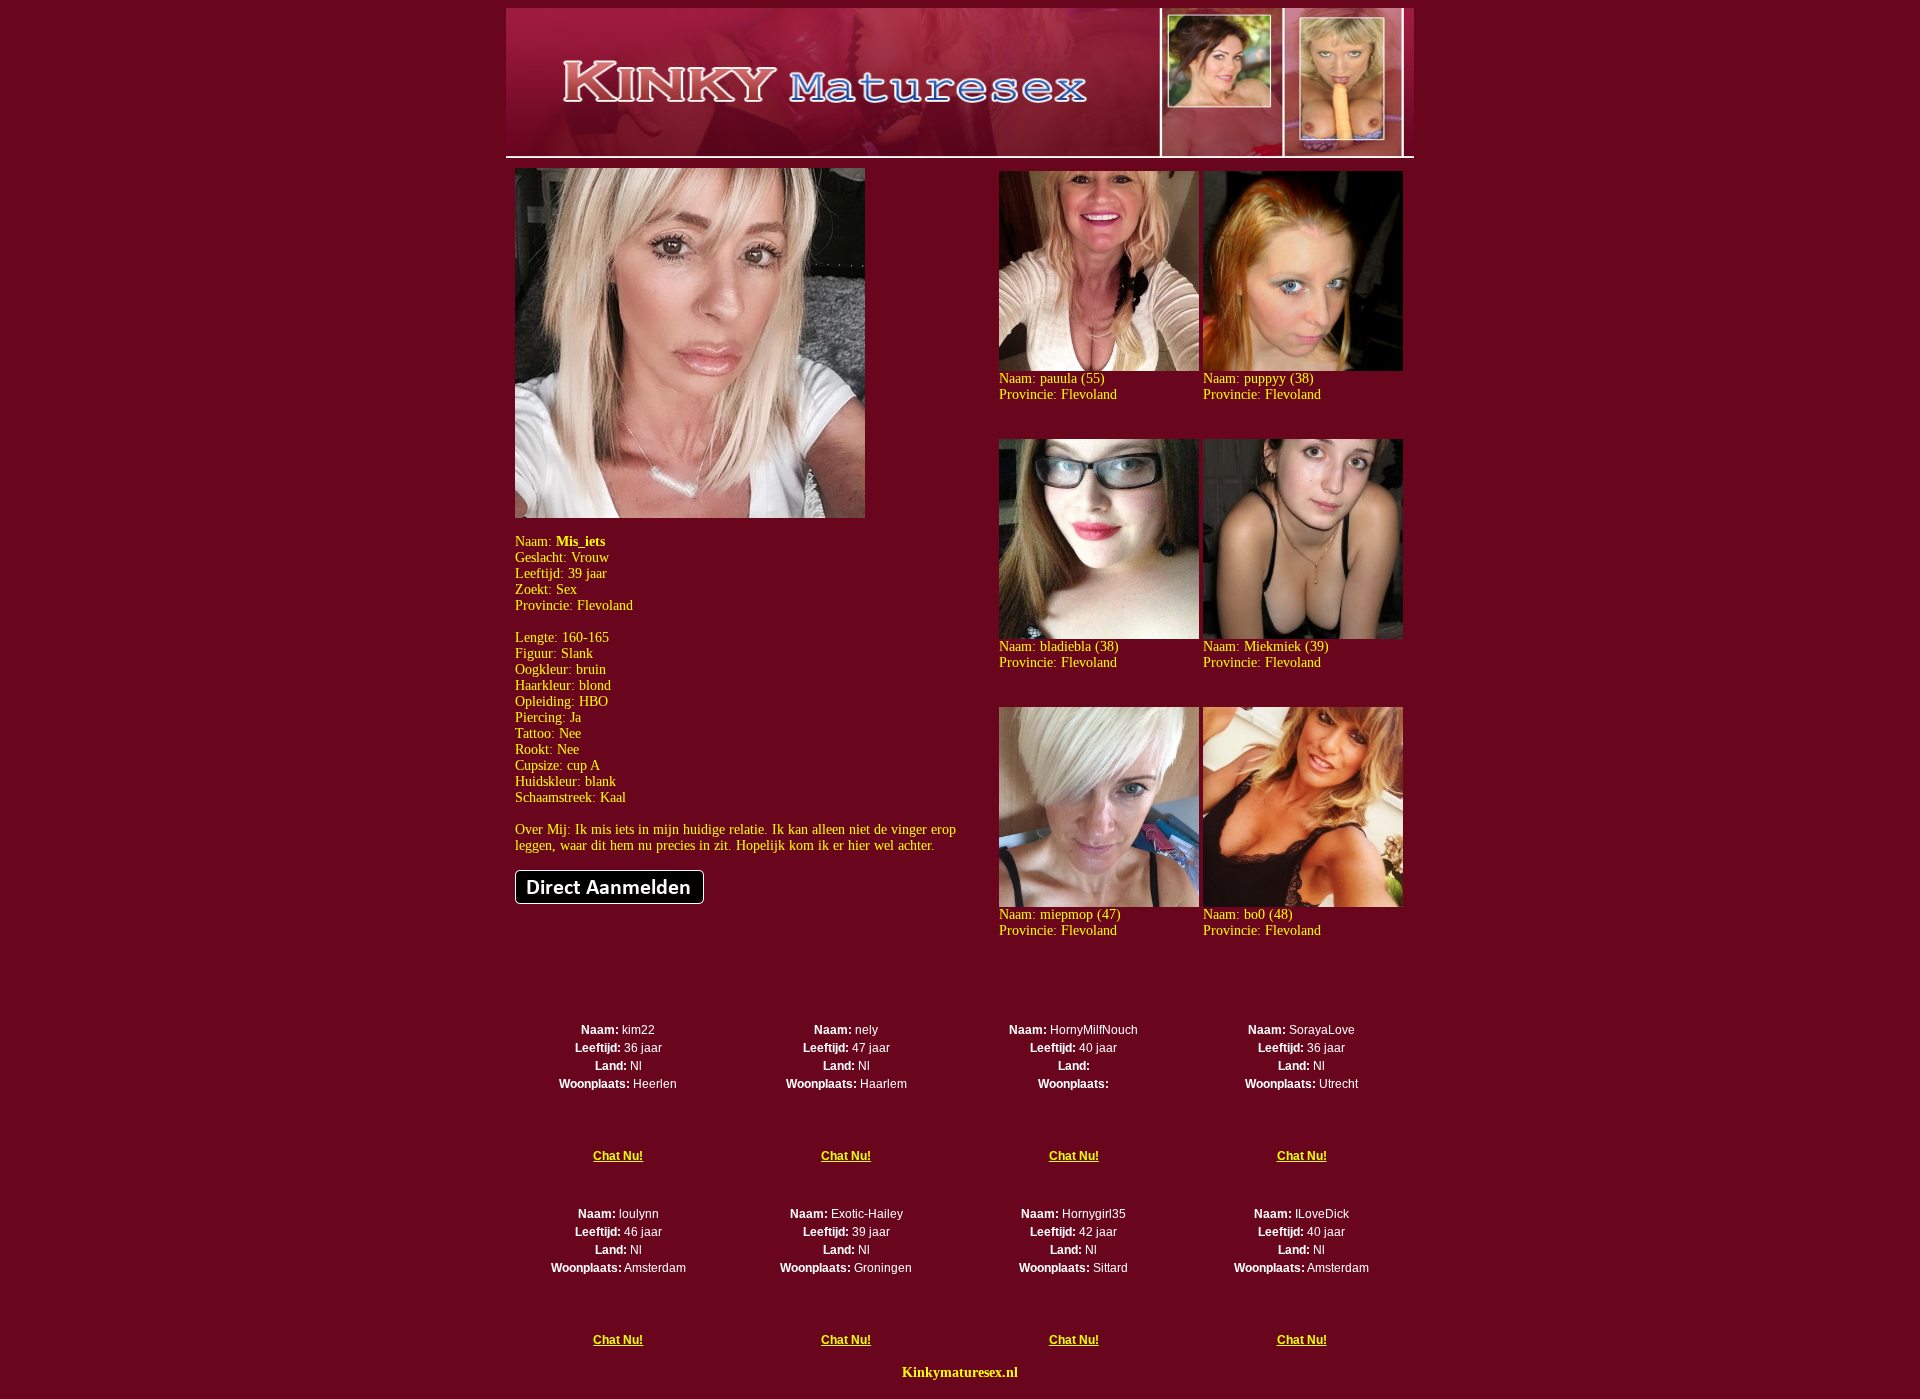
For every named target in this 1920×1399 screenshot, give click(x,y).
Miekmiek (1272, 646)
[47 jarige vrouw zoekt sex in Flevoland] (1099, 902)
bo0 (1254, 914)
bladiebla (1065, 646)
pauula (1058, 378)
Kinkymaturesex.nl (960, 1372)
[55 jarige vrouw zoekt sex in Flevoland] (1099, 366)
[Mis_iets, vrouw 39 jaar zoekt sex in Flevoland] (690, 513)
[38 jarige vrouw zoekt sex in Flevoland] (1303, 366)
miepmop (1066, 914)
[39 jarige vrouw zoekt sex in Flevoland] (1303, 634)
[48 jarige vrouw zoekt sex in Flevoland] (1303, 902)
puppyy (1265, 378)
